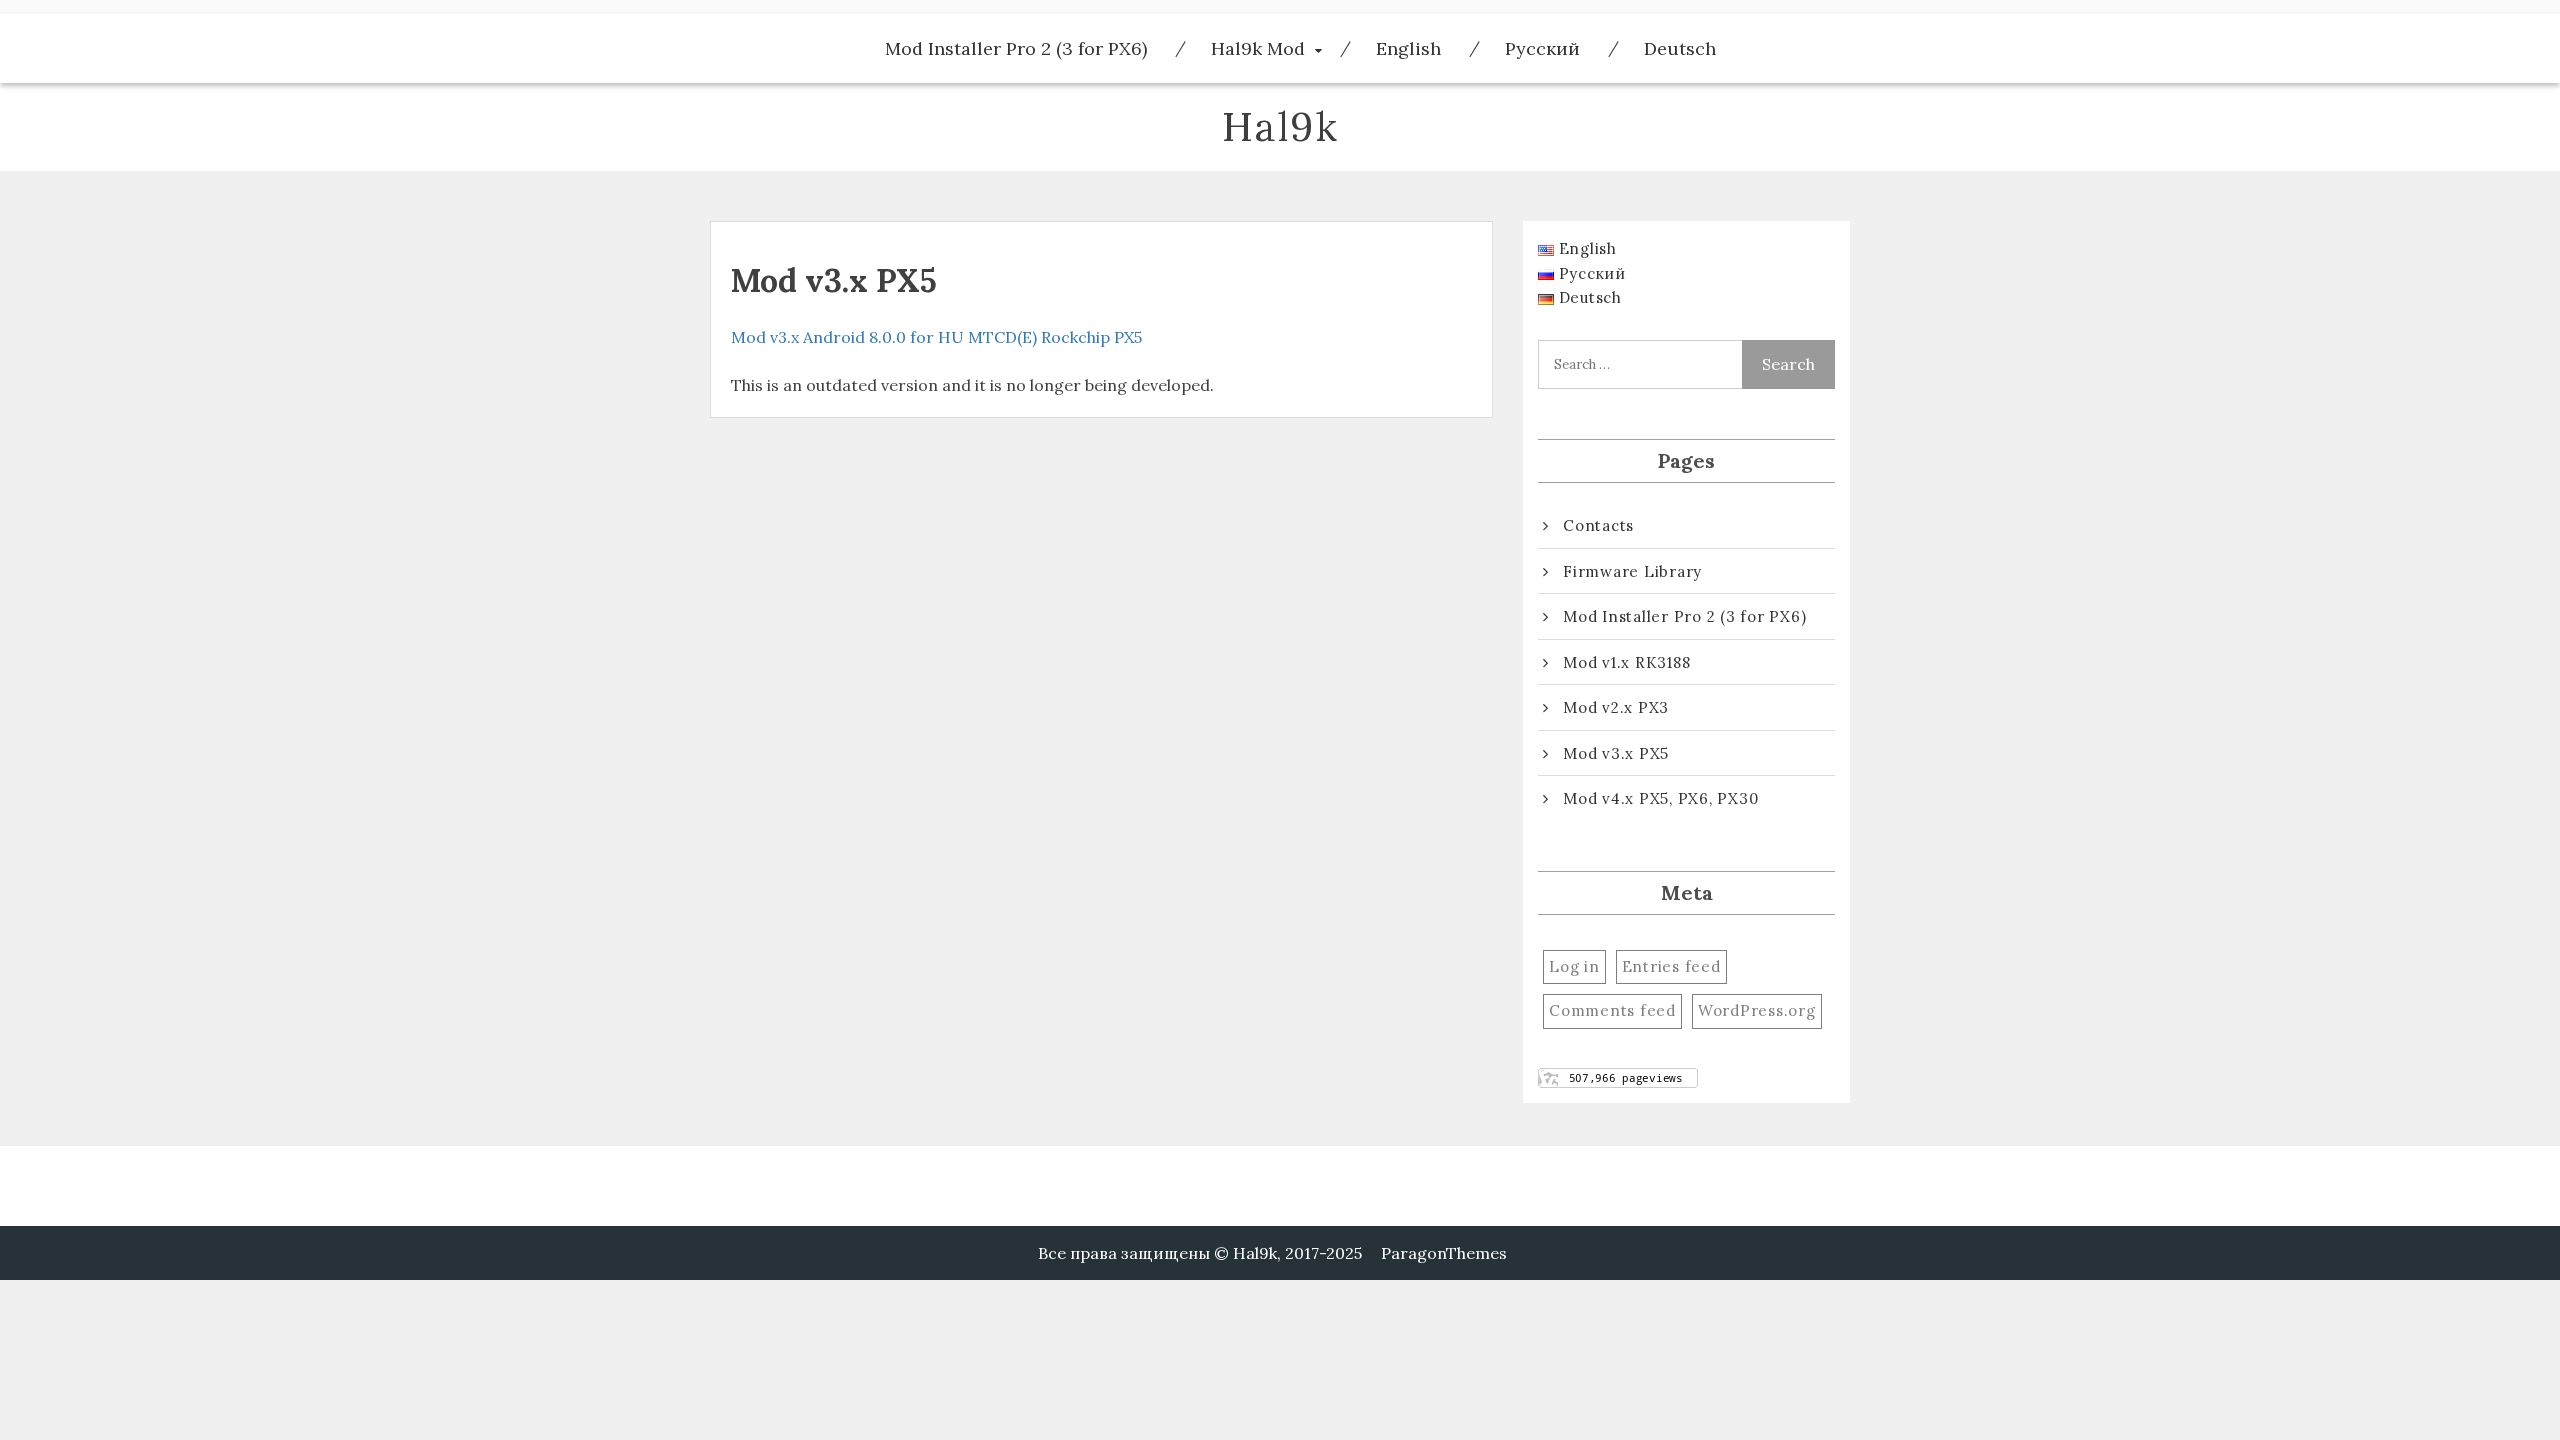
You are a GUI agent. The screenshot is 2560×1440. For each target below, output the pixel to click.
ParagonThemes (1444, 1253)
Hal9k (1280, 126)
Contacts (1598, 525)
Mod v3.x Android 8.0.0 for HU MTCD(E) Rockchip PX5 (936, 337)
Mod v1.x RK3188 (1626, 662)
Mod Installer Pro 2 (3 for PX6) (1016, 48)
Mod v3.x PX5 (1616, 753)
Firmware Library (1632, 571)
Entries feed (1671, 966)
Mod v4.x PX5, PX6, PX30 (1660, 798)
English (1408, 48)
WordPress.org (1757, 1010)
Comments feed (1612, 1010)
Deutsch (1680, 48)
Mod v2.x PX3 (1616, 707)
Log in (1574, 966)
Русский (1542, 48)
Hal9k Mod (1258, 48)
